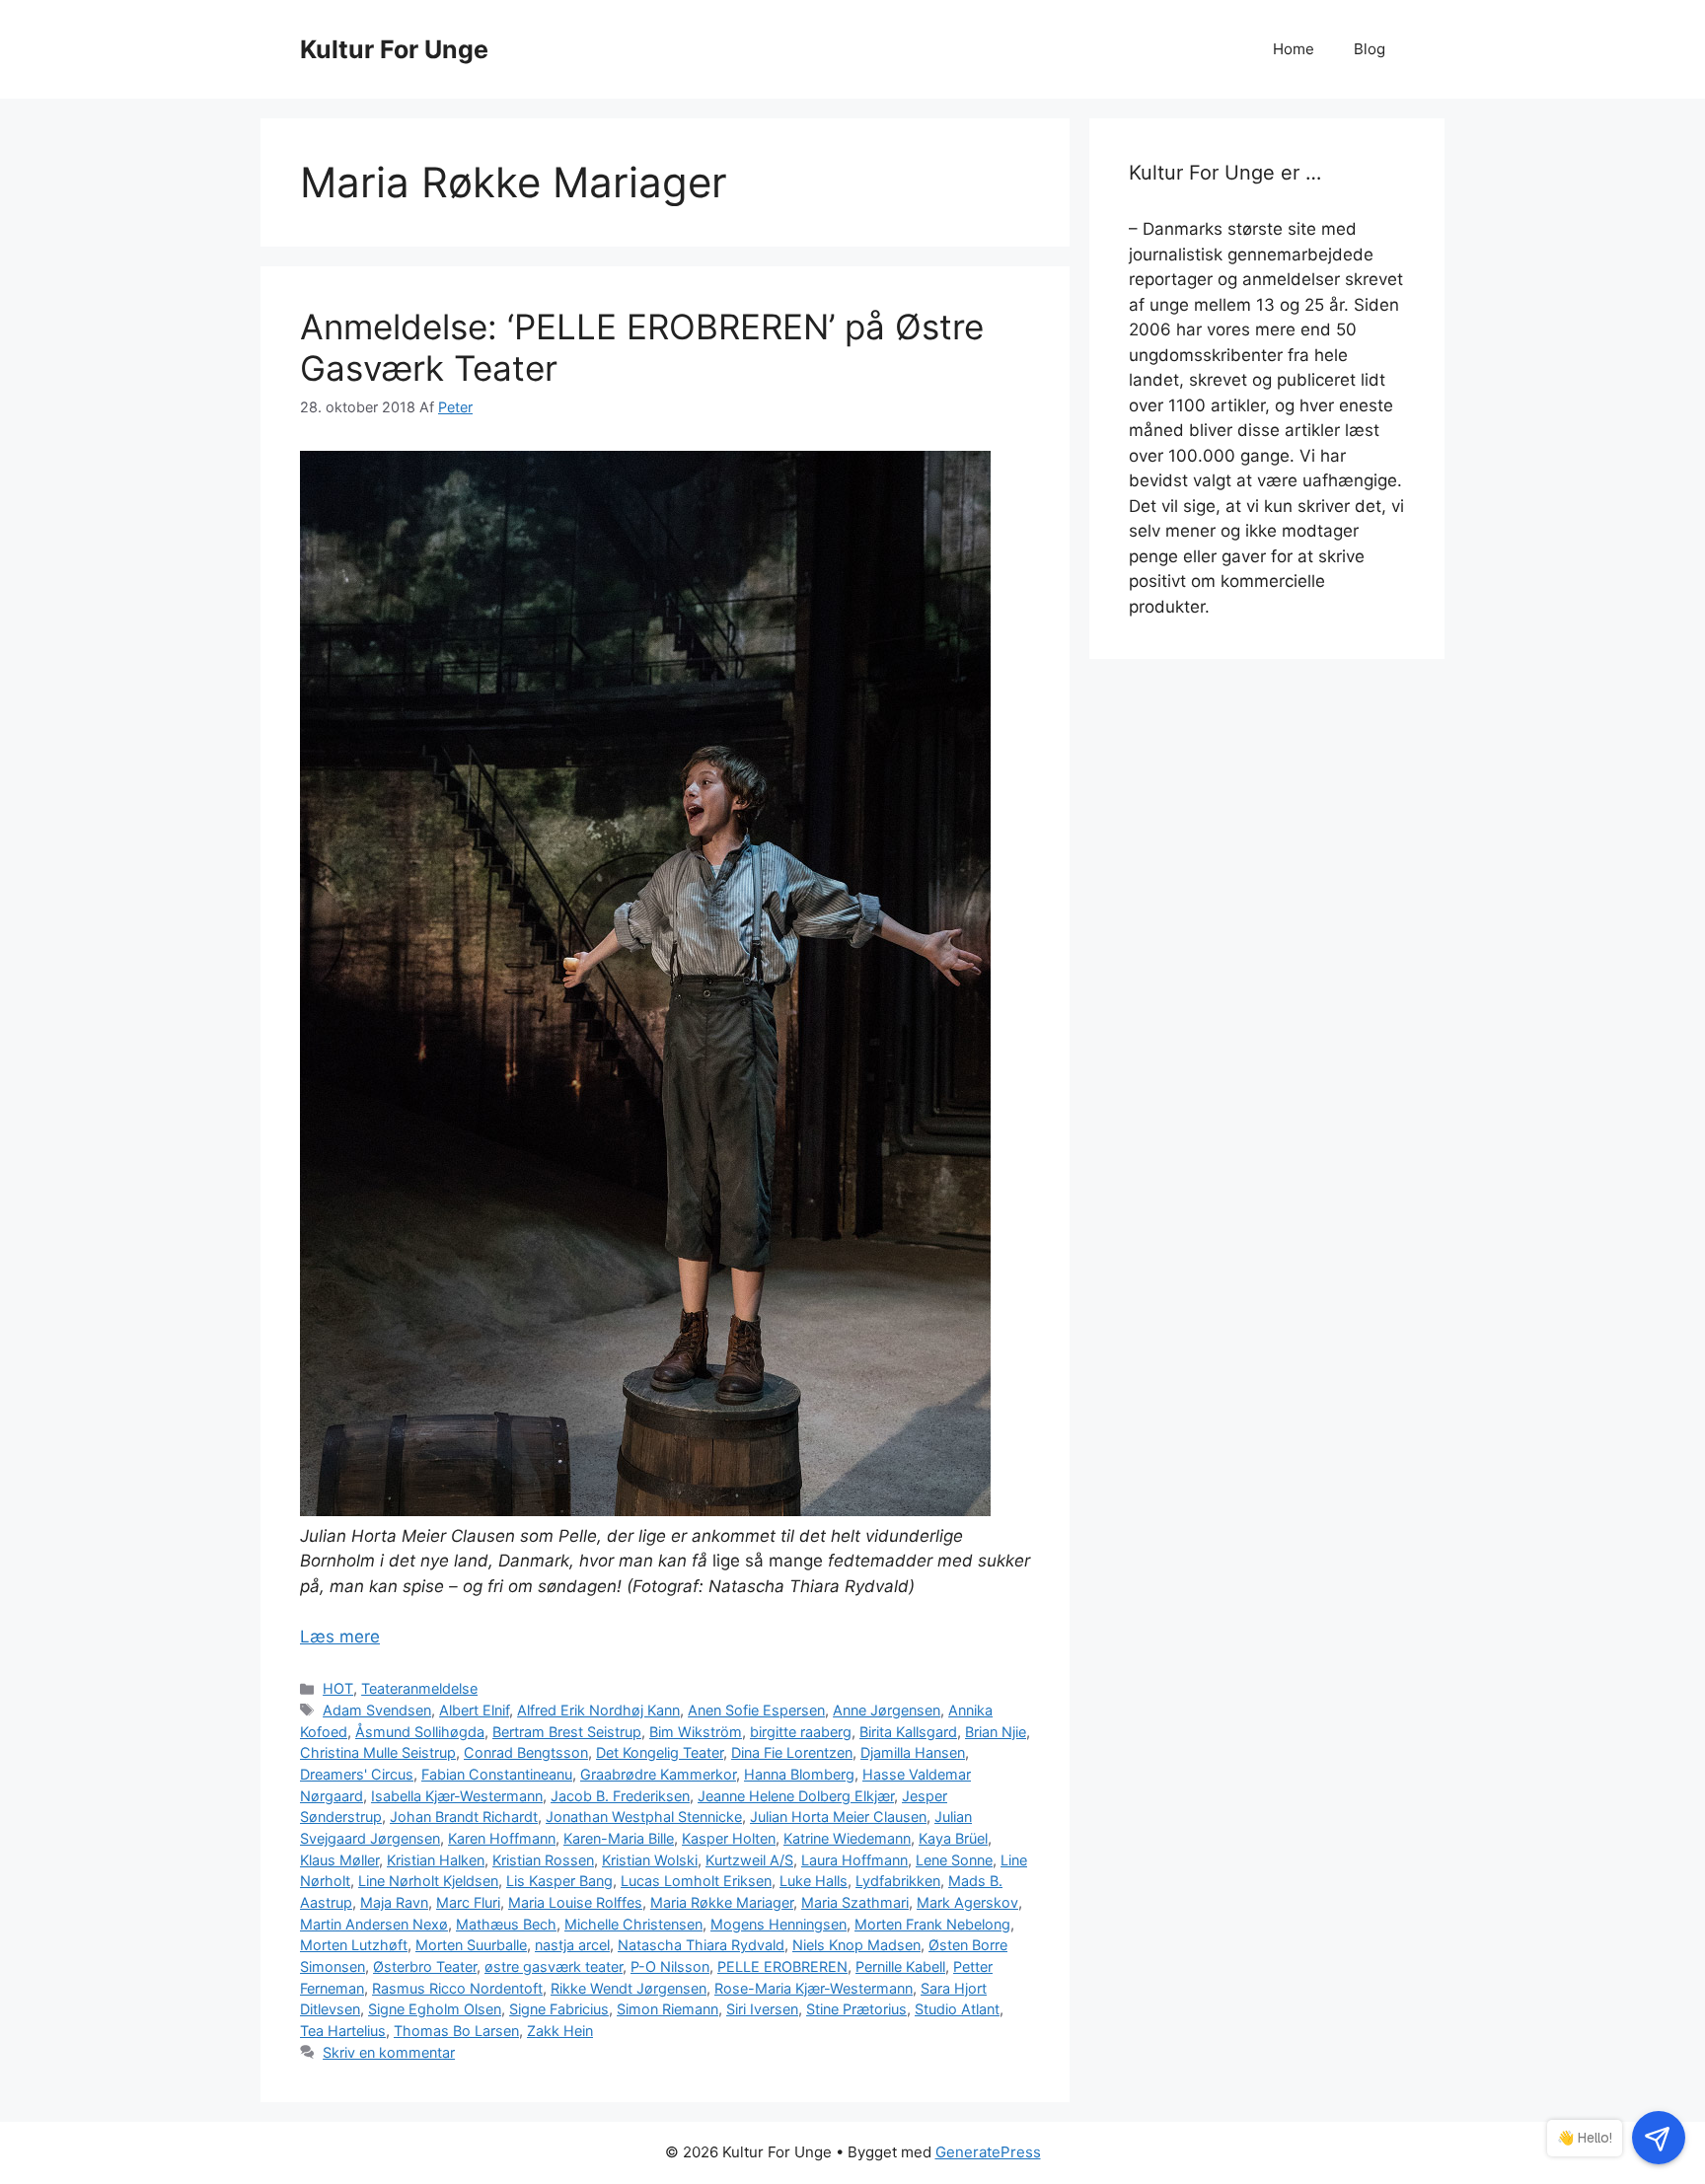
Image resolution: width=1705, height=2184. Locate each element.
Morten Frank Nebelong (932, 1924)
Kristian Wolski (650, 1860)
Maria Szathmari (855, 1902)
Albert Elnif (474, 1710)
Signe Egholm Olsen (435, 2009)
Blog (1370, 49)
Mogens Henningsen (778, 1924)
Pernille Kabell (900, 1966)
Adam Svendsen (377, 1710)
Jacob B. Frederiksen (620, 1796)
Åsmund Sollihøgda (420, 1732)
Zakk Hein (560, 2031)
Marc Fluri (468, 1902)
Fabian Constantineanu (497, 1774)
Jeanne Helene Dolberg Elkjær (796, 1796)
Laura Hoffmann (854, 1860)
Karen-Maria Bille (619, 1838)
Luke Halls (814, 1881)
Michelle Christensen (633, 1924)
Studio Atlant (957, 2009)
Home (1294, 49)
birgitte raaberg (801, 1732)
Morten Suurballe (471, 1945)
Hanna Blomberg (799, 1774)
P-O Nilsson (670, 1966)
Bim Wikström (696, 1732)
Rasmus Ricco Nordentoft (457, 1988)
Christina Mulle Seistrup (378, 1752)
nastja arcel (572, 1945)
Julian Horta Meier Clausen (838, 1817)
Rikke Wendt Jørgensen (629, 1988)
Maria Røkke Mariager (722, 1902)
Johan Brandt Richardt (464, 1817)
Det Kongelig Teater (660, 1752)
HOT (338, 1688)
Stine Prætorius (856, 2009)
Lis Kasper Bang (559, 1881)
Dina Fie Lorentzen (792, 1752)
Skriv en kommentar (389, 2052)
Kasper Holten (729, 1838)
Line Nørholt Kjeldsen (428, 1881)
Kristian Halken (436, 1860)
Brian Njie (996, 1732)
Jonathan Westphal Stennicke (644, 1817)
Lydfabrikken (898, 1881)
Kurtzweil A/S (749, 1860)
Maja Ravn (394, 1902)
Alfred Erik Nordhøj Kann (598, 1710)
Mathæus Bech (506, 1924)
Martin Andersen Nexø (374, 1924)
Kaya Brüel (953, 1838)
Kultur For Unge (394, 49)
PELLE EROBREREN (782, 1966)
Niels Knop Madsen (856, 1945)
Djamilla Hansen (913, 1752)
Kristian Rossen (543, 1860)
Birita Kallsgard (908, 1732)
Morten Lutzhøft (354, 1945)
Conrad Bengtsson (526, 1752)
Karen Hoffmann (502, 1838)
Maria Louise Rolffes (575, 1902)
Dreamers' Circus (357, 1774)
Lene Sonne (954, 1860)
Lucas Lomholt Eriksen (696, 1881)
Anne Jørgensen (887, 1710)
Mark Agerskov (967, 1902)
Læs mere (340, 1637)
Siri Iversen (762, 2009)
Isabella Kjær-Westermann (457, 1796)
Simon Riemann (667, 2009)
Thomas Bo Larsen (456, 2031)
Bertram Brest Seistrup (567, 1732)
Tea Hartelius (343, 2031)
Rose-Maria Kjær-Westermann (814, 1988)
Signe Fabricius (559, 2009)
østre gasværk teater (554, 1966)
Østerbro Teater (425, 1966)
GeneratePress (988, 2152)
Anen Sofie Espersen (756, 1710)
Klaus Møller (339, 1860)
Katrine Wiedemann (847, 1838)
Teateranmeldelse (419, 1688)
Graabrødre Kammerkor (658, 1774)
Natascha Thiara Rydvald (701, 1945)
